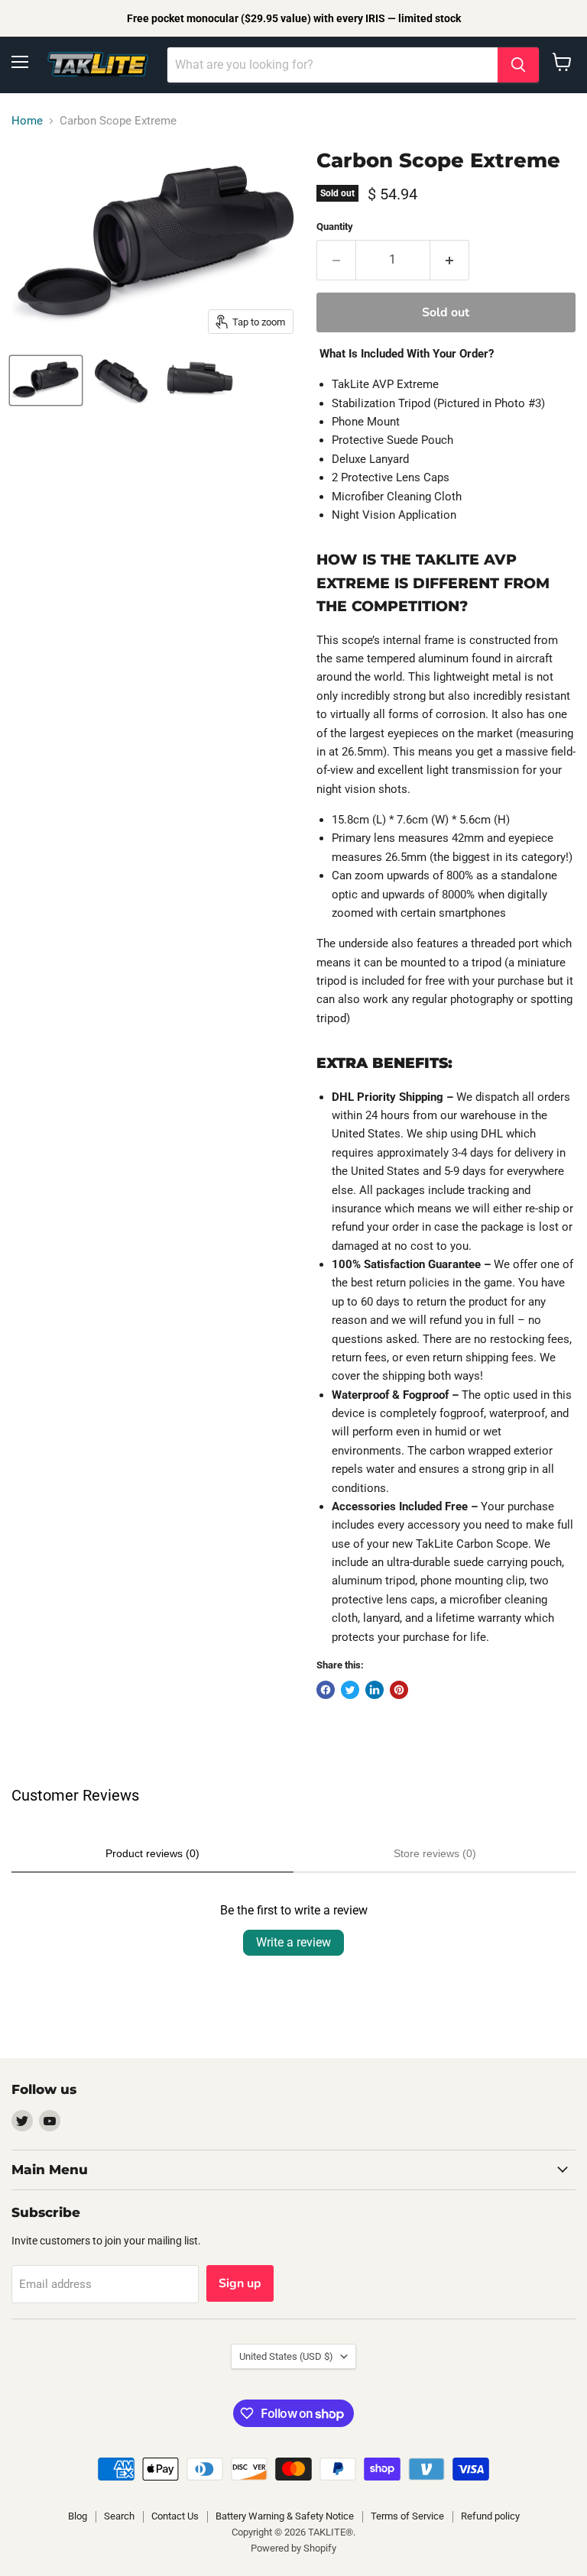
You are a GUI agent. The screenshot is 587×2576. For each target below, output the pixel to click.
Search (119, 2516)
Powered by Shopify (293, 2548)
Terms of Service (407, 2516)
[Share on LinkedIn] (375, 1690)
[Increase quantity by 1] (450, 260)
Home (27, 121)
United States (286, 2356)
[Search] (518, 65)
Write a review (293, 1942)
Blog (78, 2516)
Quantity (335, 227)
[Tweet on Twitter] (350, 1690)
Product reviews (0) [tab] (152, 1853)
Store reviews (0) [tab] (435, 1853)
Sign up (240, 2283)
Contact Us (175, 2516)
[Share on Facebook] (326, 1690)
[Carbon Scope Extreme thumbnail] (46, 380)
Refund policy (490, 2516)
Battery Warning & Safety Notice (285, 2516)
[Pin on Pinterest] (399, 1690)
